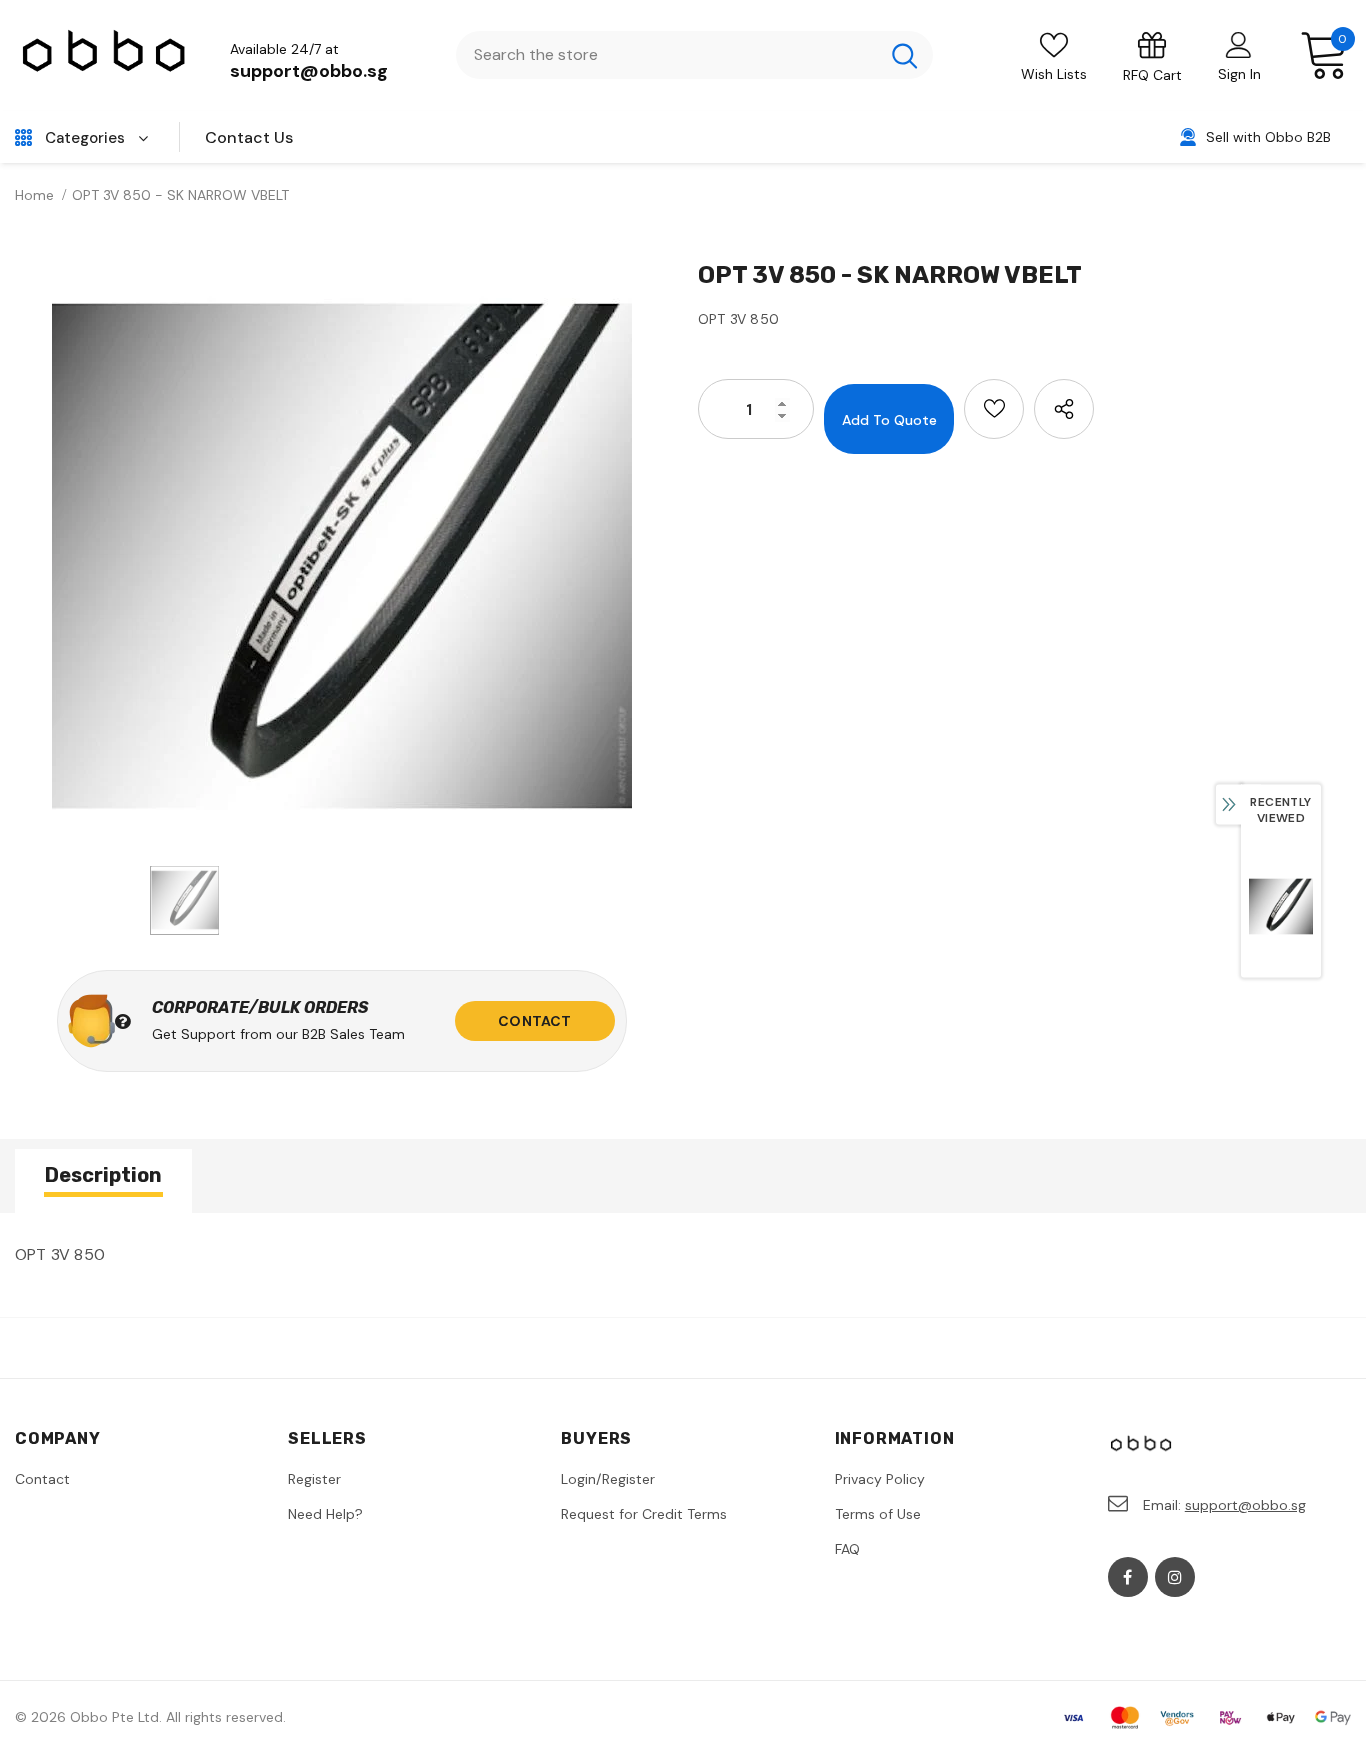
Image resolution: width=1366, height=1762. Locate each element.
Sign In (1239, 74)
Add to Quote (889, 420)
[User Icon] (1239, 44)
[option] (341, 556)
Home (34, 195)
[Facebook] (1128, 1577)
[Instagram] (1175, 1577)
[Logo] (105, 55)
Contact (534, 1021)
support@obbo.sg (309, 71)
